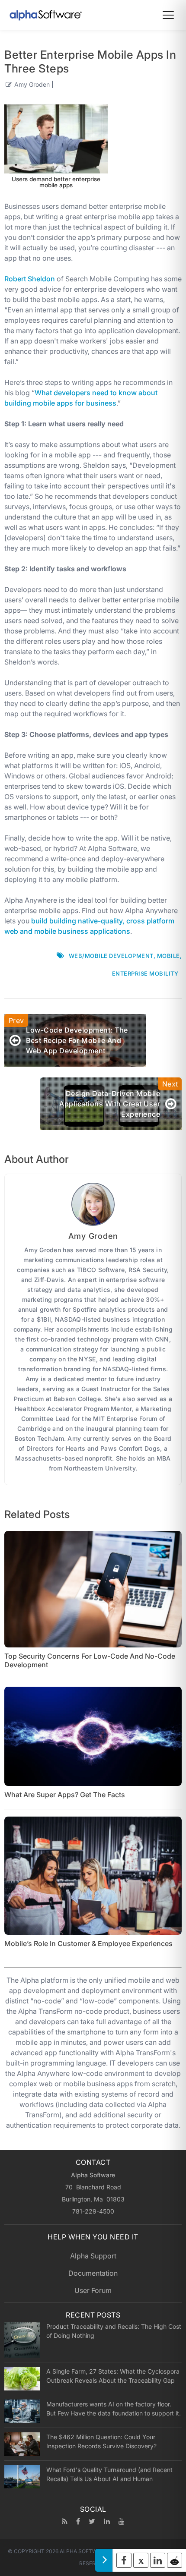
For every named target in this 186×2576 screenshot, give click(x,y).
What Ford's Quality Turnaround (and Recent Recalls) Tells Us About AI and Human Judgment (109, 2474)
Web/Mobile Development (111, 956)
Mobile (168, 956)
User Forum (93, 2290)
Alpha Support (93, 2256)
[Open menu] (168, 15)
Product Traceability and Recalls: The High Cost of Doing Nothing (114, 2331)
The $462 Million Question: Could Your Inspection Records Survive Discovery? (101, 2441)
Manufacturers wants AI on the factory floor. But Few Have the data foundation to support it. (114, 2409)
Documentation (93, 2273)
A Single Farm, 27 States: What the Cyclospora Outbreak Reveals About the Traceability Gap (113, 2376)
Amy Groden (32, 84)
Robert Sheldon (30, 279)
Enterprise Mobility (145, 973)
